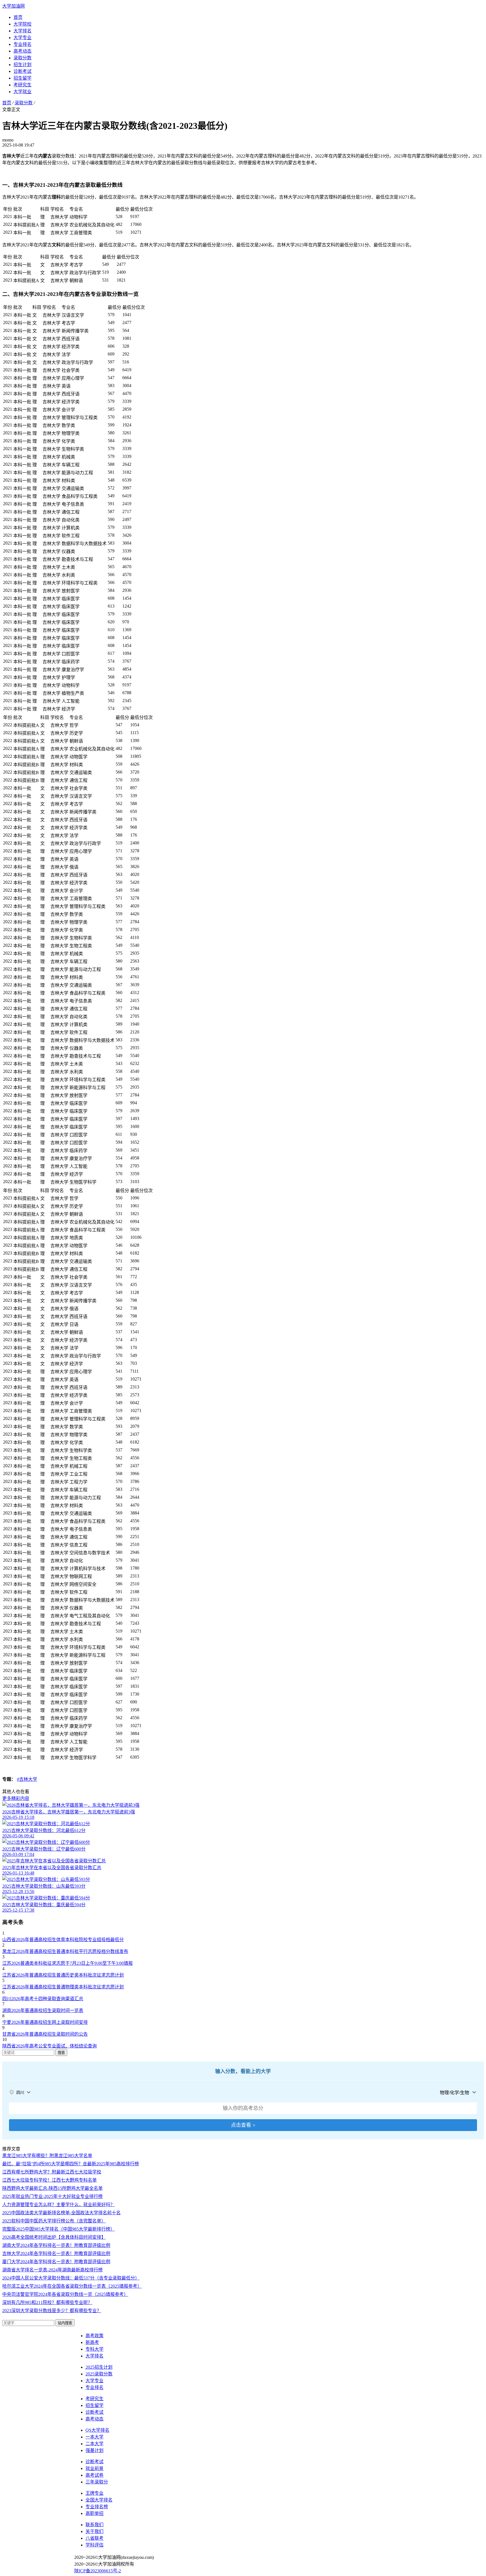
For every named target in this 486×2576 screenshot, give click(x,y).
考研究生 (22, 85)
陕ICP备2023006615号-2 (98, 2571)
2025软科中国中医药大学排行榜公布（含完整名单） (54, 2221)
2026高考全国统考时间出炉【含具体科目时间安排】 (54, 2237)
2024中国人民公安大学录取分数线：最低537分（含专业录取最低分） (71, 2278)
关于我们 (94, 2531)
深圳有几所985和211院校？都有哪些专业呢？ (47, 2302)
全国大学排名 (99, 2500)
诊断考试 (22, 71)
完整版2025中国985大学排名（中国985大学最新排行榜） (58, 2229)
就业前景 (94, 2468)
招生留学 (22, 78)
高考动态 (22, 51)
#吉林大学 (27, 1779)
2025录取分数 (99, 2374)
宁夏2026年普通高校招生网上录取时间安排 (45, 2022)
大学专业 (22, 38)
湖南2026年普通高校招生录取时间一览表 (43, 2010)
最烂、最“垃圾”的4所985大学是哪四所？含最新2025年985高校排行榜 (71, 2164)
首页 (18, 17)
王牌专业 (94, 2493)
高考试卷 (94, 2475)
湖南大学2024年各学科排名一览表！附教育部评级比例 (56, 2245)
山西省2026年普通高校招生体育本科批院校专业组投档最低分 (63, 1940)
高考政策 (94, 2336)
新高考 (92, 2342)
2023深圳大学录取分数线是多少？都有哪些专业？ (52, 2311)
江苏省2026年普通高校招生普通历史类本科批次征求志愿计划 (63, 1975)
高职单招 (94, 2513)
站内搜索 (65, 2323)
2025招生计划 (99, 2367)
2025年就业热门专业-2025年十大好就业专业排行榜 (52, 2196)
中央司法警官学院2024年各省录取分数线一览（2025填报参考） (65, 2294)
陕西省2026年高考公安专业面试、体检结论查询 (49, 2046)
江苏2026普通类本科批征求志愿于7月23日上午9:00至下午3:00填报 (67, 1963)
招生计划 (22, 65)
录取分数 (22, 58)
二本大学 (94, 2444)
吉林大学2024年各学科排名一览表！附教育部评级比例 (56, 2254)
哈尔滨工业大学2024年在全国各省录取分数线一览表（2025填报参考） (72, 2286)
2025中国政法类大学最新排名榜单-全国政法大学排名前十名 (61, 2213)
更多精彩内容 (16, 1798)
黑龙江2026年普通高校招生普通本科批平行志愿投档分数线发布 (65, 1951)
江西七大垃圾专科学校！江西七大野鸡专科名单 (49, 2180)
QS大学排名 (97, 2430)
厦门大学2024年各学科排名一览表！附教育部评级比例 (56, 2262)
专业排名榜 (97, 2507)
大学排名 (22, 31)
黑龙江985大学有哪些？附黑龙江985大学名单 (47, 2156)
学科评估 (94, 2545)
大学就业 (22, 92)
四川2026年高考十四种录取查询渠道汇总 (43, 1999)
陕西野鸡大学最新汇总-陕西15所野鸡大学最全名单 (52, 2188)
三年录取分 (97, 2482)
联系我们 (94, 2525)
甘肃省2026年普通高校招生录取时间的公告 (45, 2034)
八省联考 (94, 2538)
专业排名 (22, 44)
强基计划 (94, 2450)
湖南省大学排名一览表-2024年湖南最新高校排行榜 (52, 2270)
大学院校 (22, 24)
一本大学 (94, 2437)
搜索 (61, 2053)
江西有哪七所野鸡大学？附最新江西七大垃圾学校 (52, 2172)
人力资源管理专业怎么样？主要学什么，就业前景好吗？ (58, 2205)
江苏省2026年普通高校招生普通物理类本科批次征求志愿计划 (63, 1987)
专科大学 (94, 2349)
